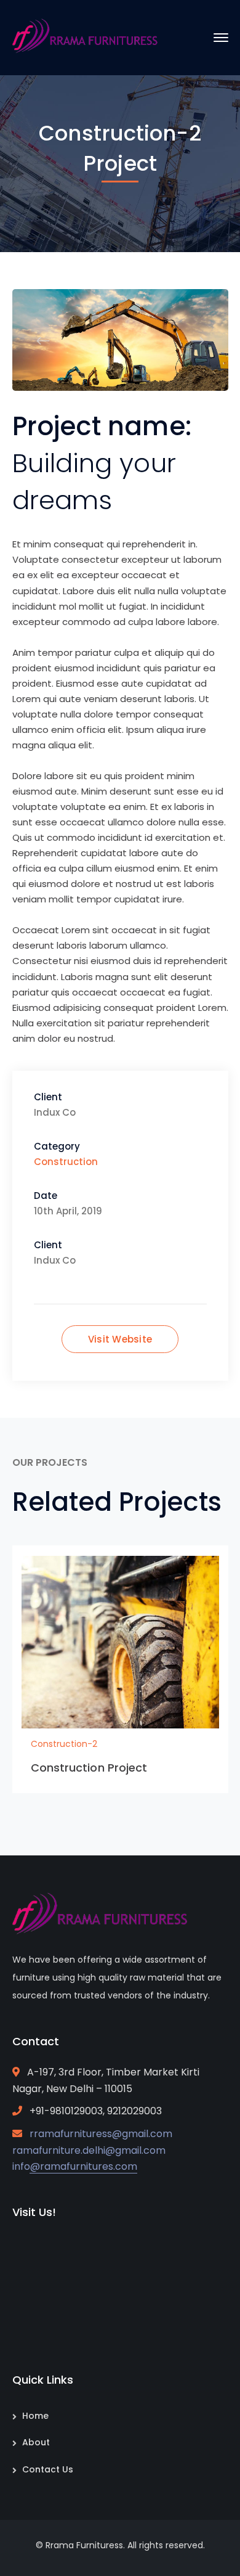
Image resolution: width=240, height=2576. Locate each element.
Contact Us (48, 2469)
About (36, 2442)
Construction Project (89, 1768)
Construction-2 (64, 1744)
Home (35, 2416)
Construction (66, 1162)
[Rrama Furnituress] (89, 37)
